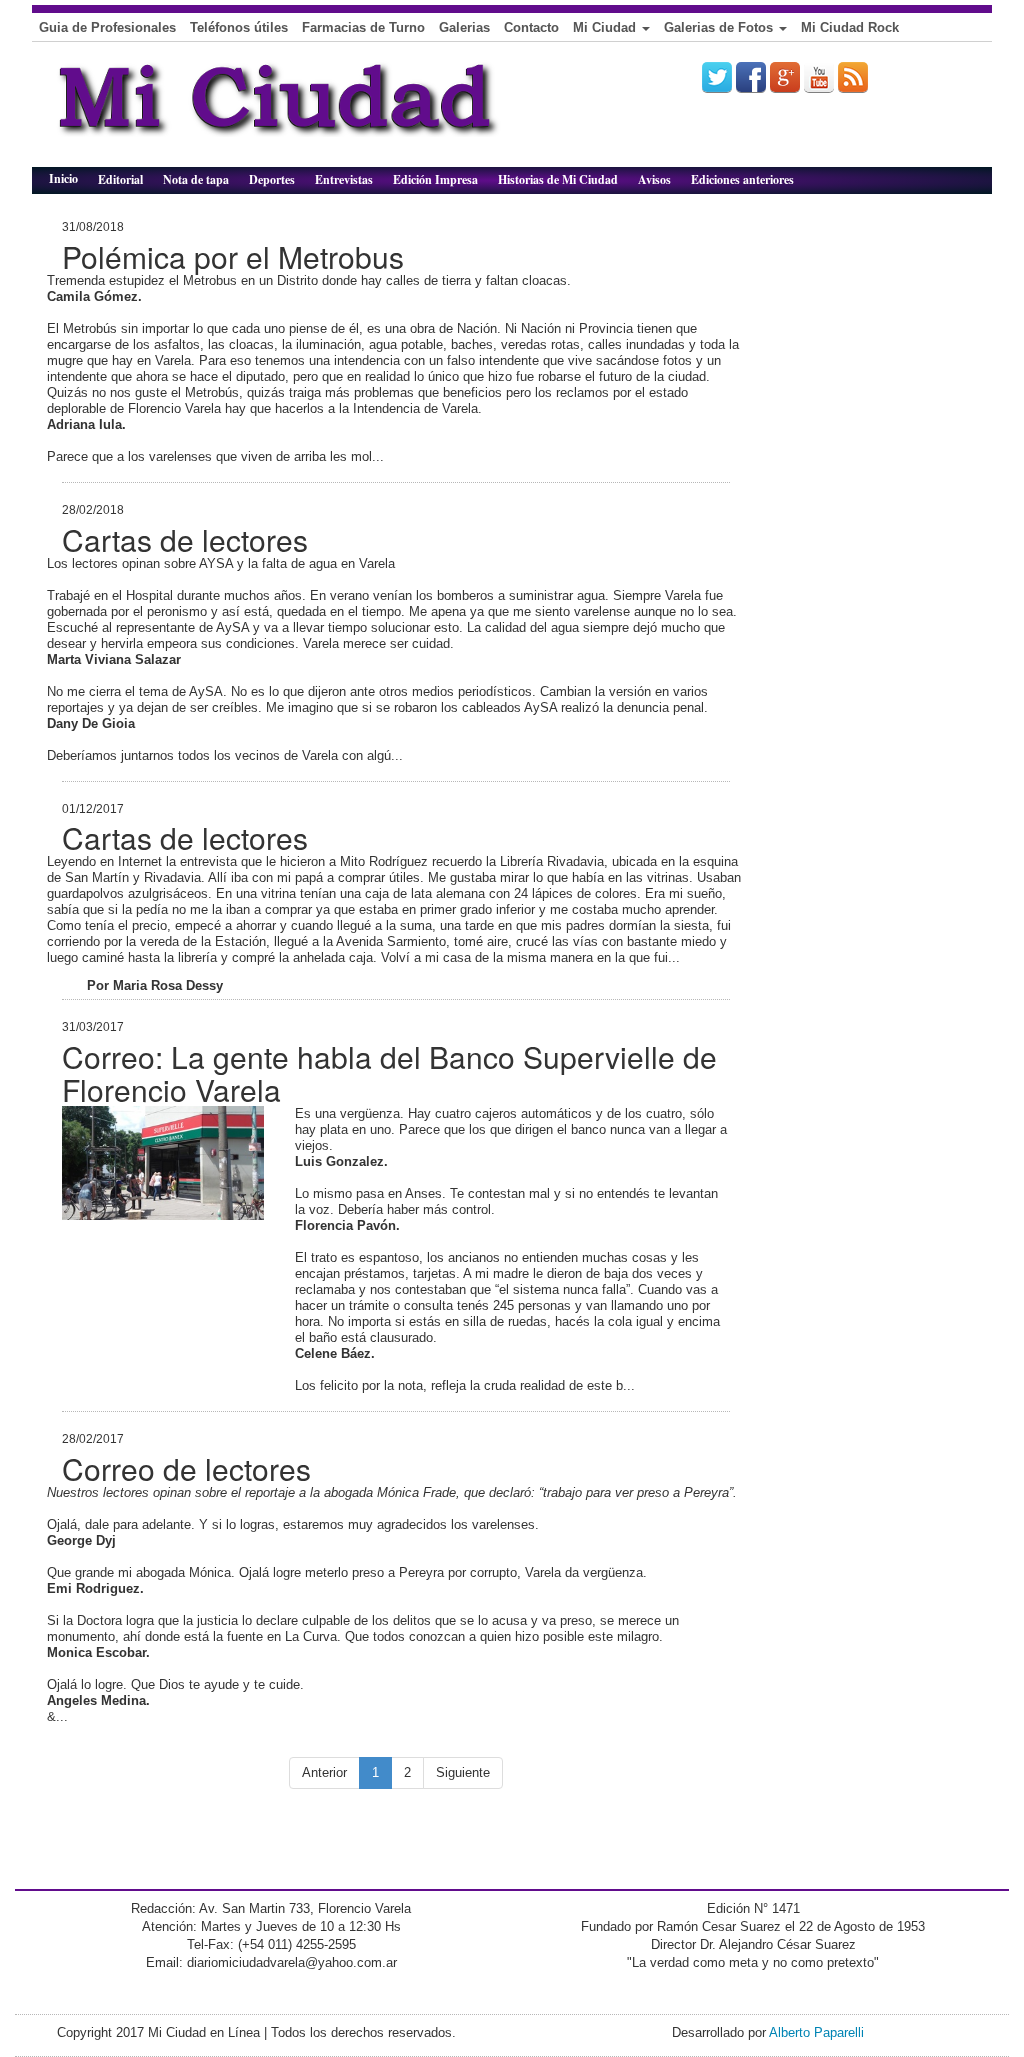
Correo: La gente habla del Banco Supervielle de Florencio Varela (389, 1073)
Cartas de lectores (185, 539)
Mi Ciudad (606, 27)
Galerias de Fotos (720, 27)
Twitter (717, 77)
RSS (853, 77)
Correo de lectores (186, 1468)
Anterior (324, 1772)
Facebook (751, 77)
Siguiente (463, 1772)
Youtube (819, 77)
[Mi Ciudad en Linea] (322, 112)
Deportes (272, 179)
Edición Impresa (435, 179)
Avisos (654, 179)
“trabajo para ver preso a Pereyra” (636, 1492)
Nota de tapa (196, 179)
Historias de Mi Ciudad (558, 179)
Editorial (120, 179)
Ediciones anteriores (742, 179)
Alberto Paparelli (816, 2032)
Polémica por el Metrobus (233, 256)
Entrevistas (344, 179)
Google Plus (785, 77)
